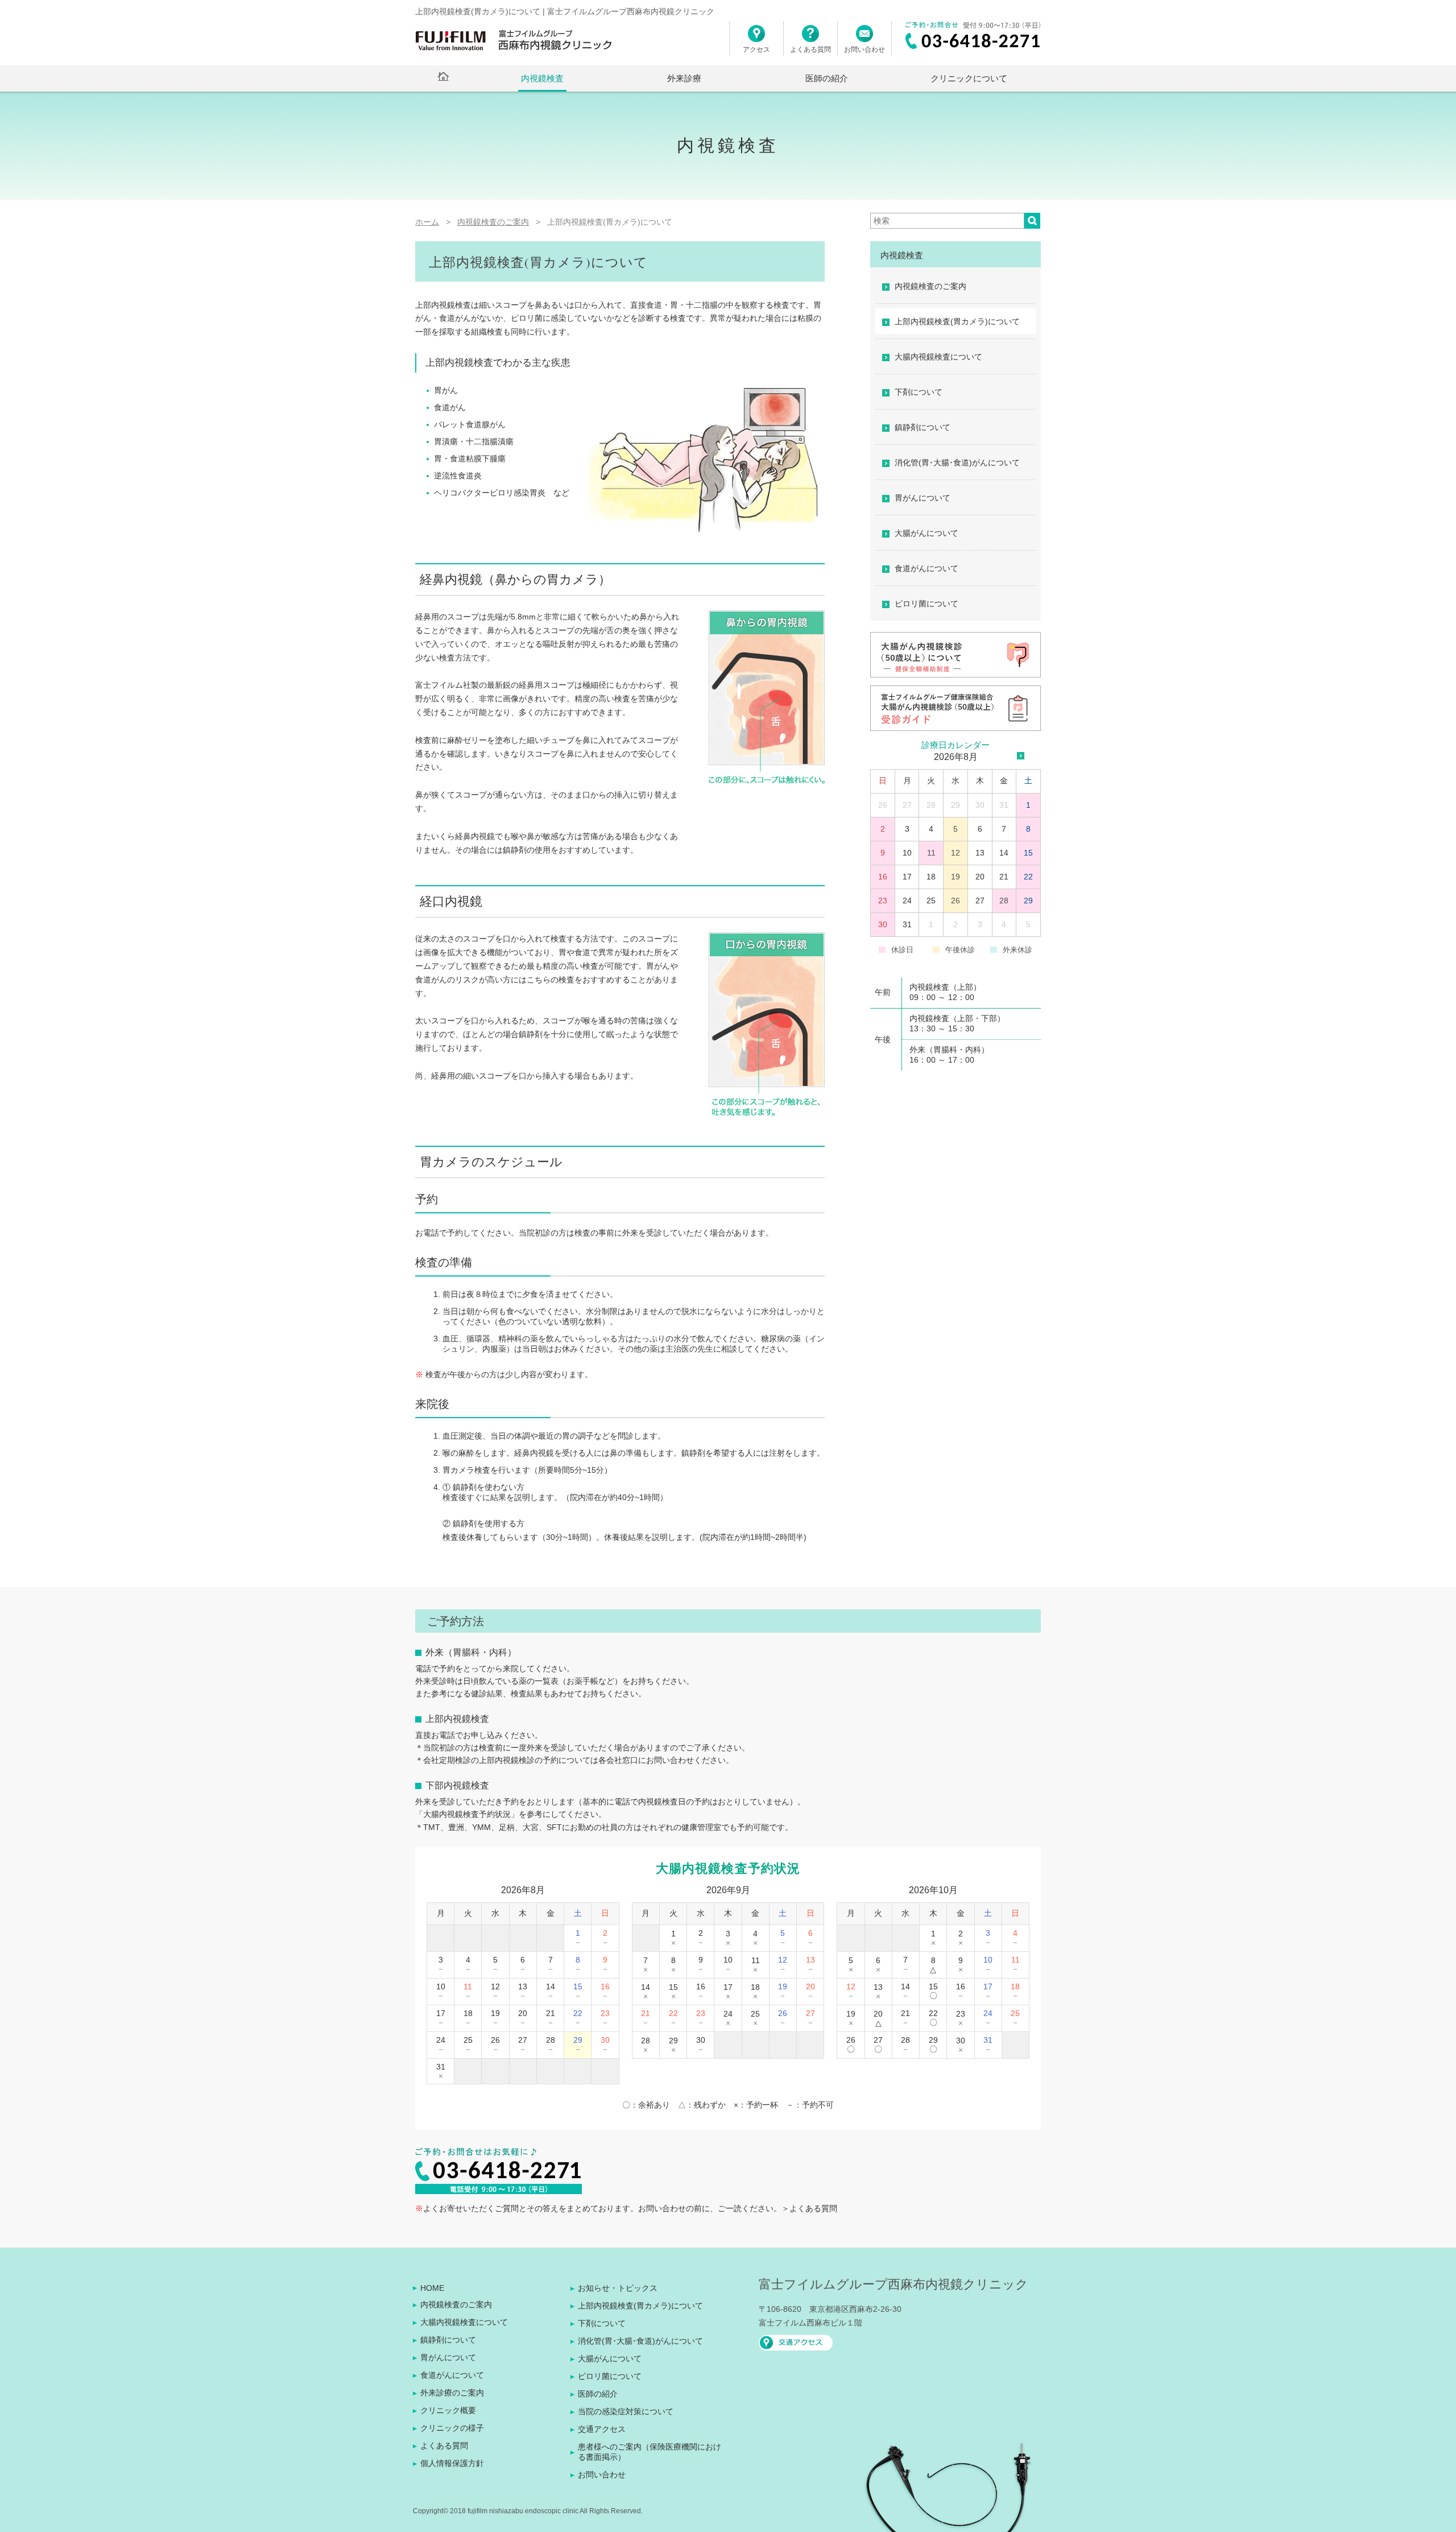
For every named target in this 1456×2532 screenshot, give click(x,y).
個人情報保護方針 (452, 2463)
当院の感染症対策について (626, 2411)
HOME (432, 2288)
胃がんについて (923, 498)
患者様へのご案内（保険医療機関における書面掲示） (650, 2452)
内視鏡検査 (542, 78)
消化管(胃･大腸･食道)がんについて (957, 462)
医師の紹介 (827, 78)
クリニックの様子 (452, 2428)
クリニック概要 (448, 2410)
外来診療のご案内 (452, 2393)
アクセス (756, 49)
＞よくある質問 (809, 2208)
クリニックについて (969, 78)
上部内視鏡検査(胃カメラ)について (957, 321)
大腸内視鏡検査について (938, 357)
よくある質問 (810, 49)
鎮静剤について (923, 427)
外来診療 (684, 78)
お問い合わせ (864, 49)
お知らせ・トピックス (618, 2288)
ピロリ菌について (926, 604)
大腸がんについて (926, 533)
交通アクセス (602, 2429)
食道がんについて (926, 568)
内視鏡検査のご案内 (930, 286)
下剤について (919, 392)
